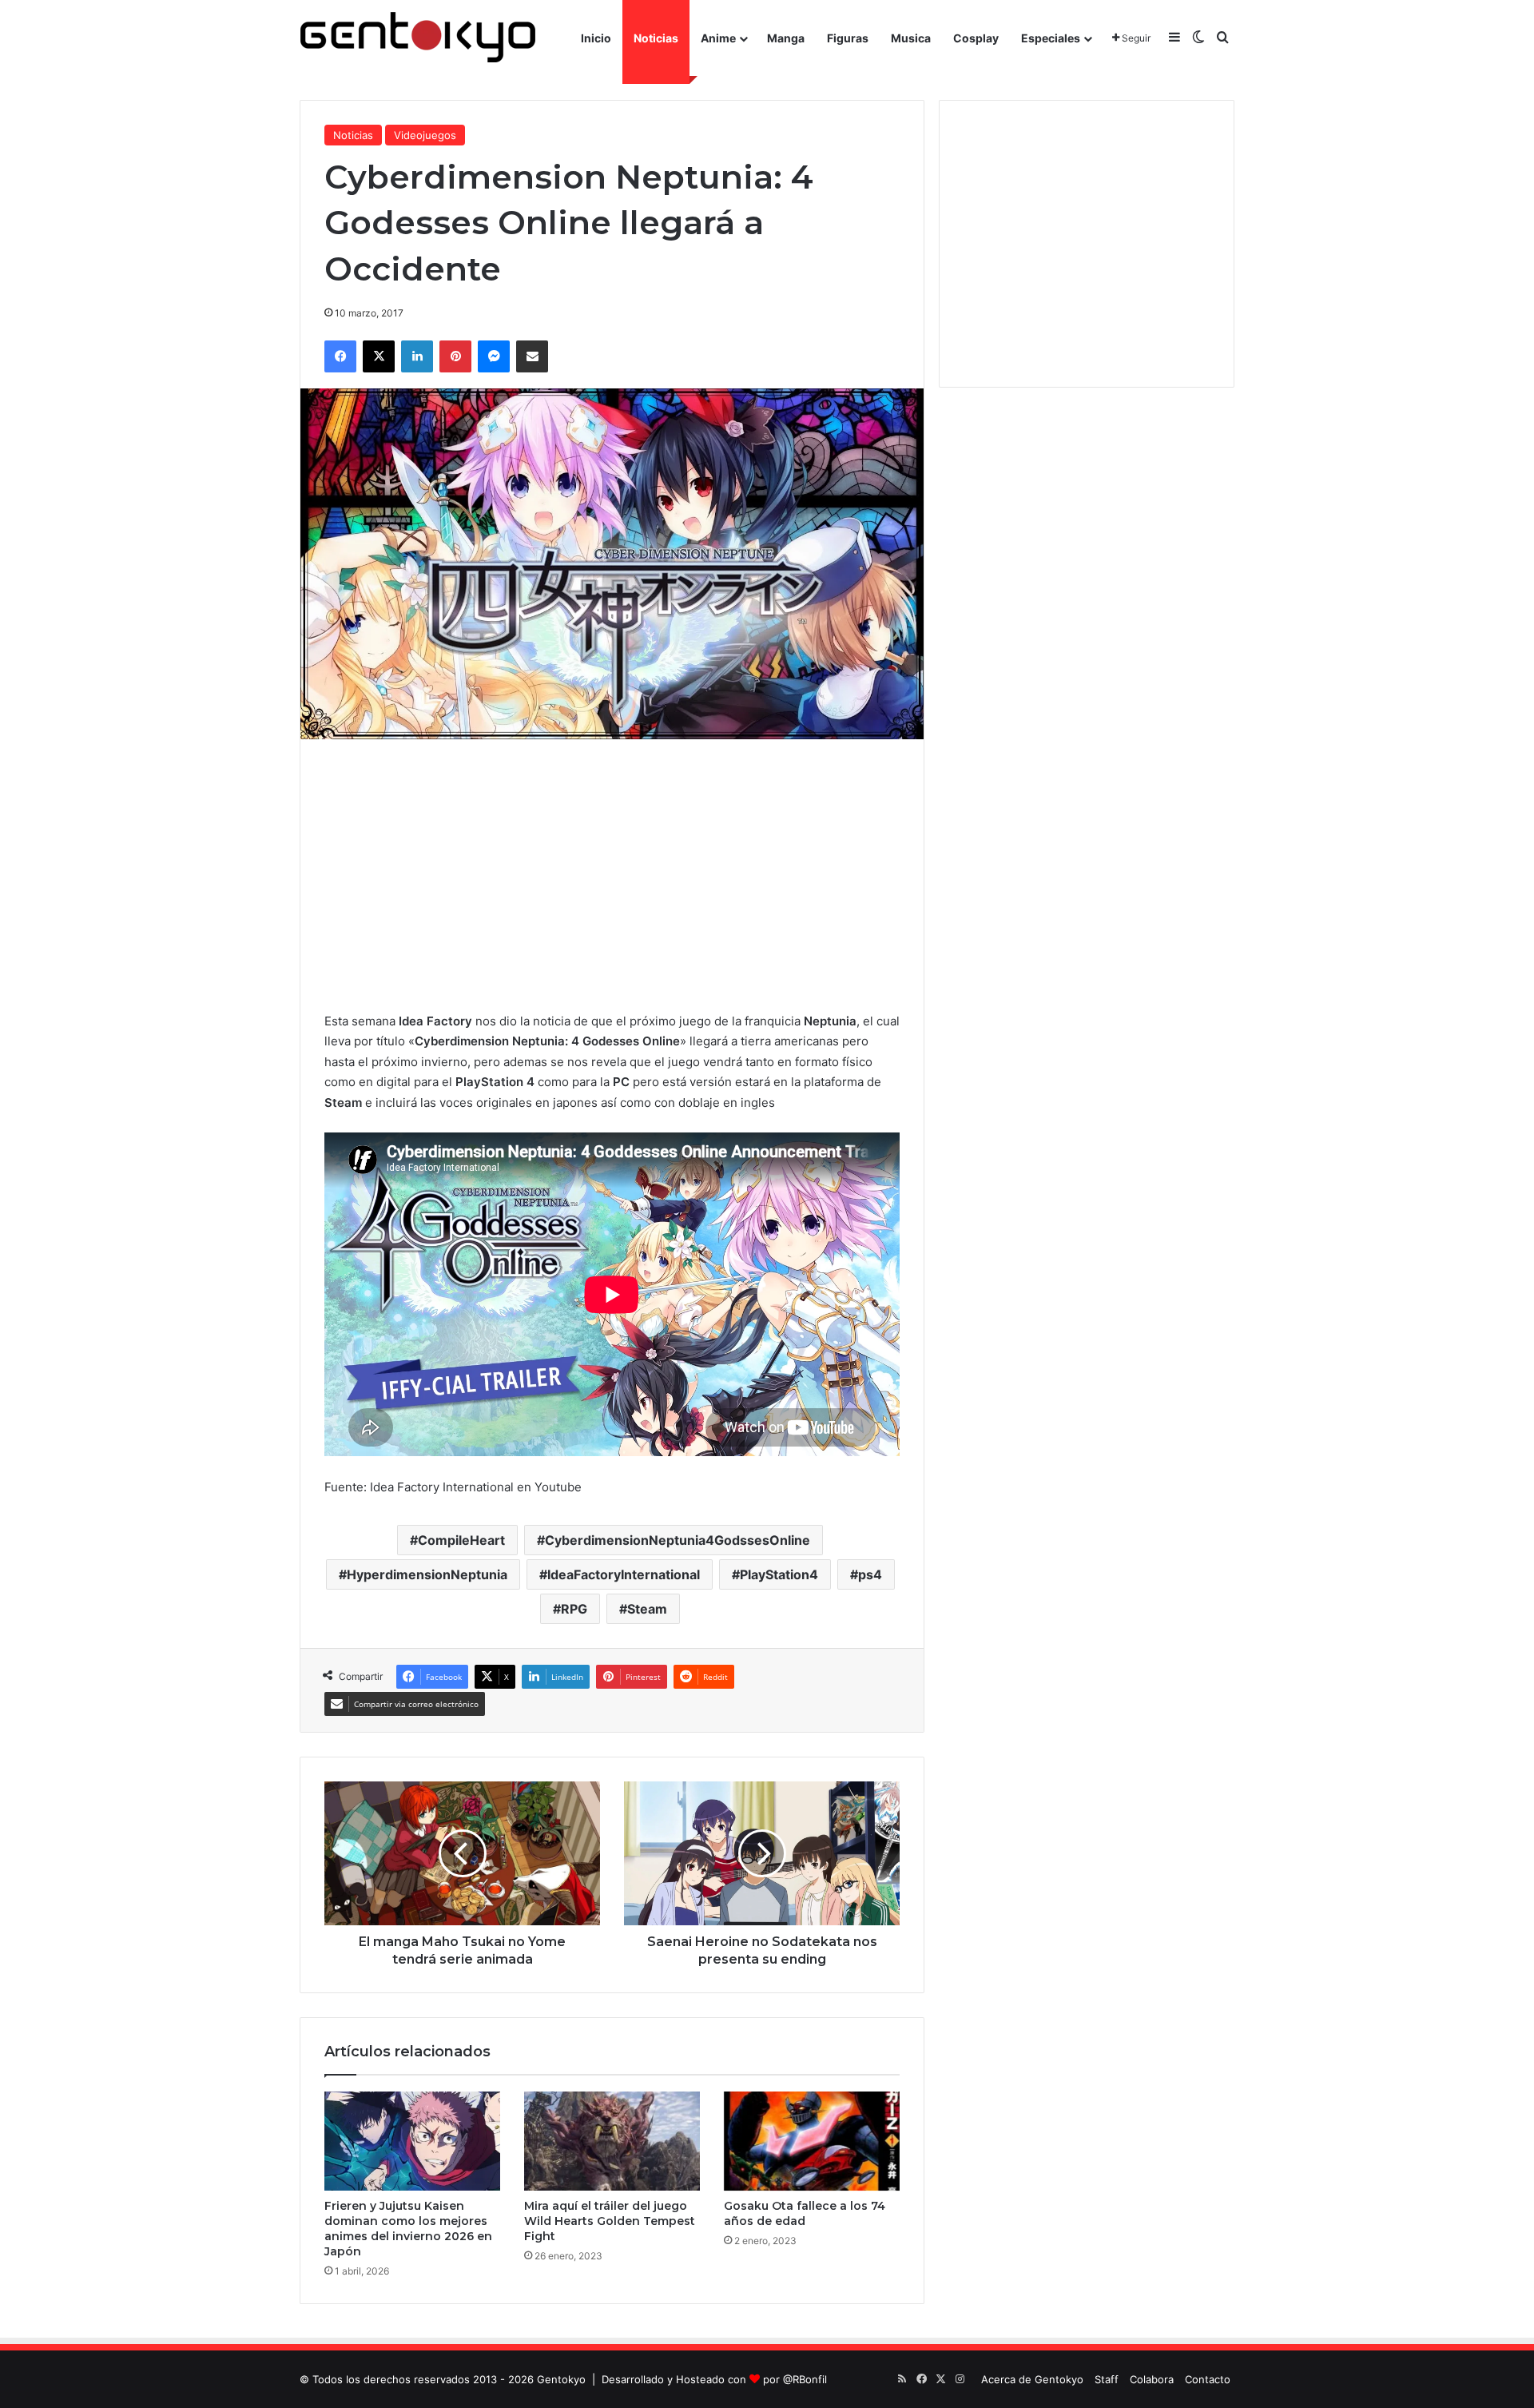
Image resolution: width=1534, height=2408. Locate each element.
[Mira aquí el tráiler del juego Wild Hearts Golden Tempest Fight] (612, 2141)
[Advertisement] (612, 875)
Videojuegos (425, 135)
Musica (911, 38)
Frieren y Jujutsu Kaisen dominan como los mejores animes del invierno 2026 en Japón (408, 2229)
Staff (1107, 2379)
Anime (718, 38)
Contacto (1208, 2379)
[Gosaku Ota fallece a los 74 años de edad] (812, 2141)
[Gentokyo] (418, 38)
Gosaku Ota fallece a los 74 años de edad (805, 2213)
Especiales (1051, 38)
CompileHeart (461, 1540)
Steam (647, 1609)
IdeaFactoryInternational (624, 1574)
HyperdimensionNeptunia (427, 1574)
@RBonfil (805, 2379)
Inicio (596, 38)
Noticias (656, 38)
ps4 (870, 1574)
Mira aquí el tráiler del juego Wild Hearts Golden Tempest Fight (610, 2221)
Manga (786, 38)
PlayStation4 (779, 1574)
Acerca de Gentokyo (1032, 2379)
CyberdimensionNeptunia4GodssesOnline (678, 1540)
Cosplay (976, 38)
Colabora (1152, 2379)
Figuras (848, 38)
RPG (574, 1609)
